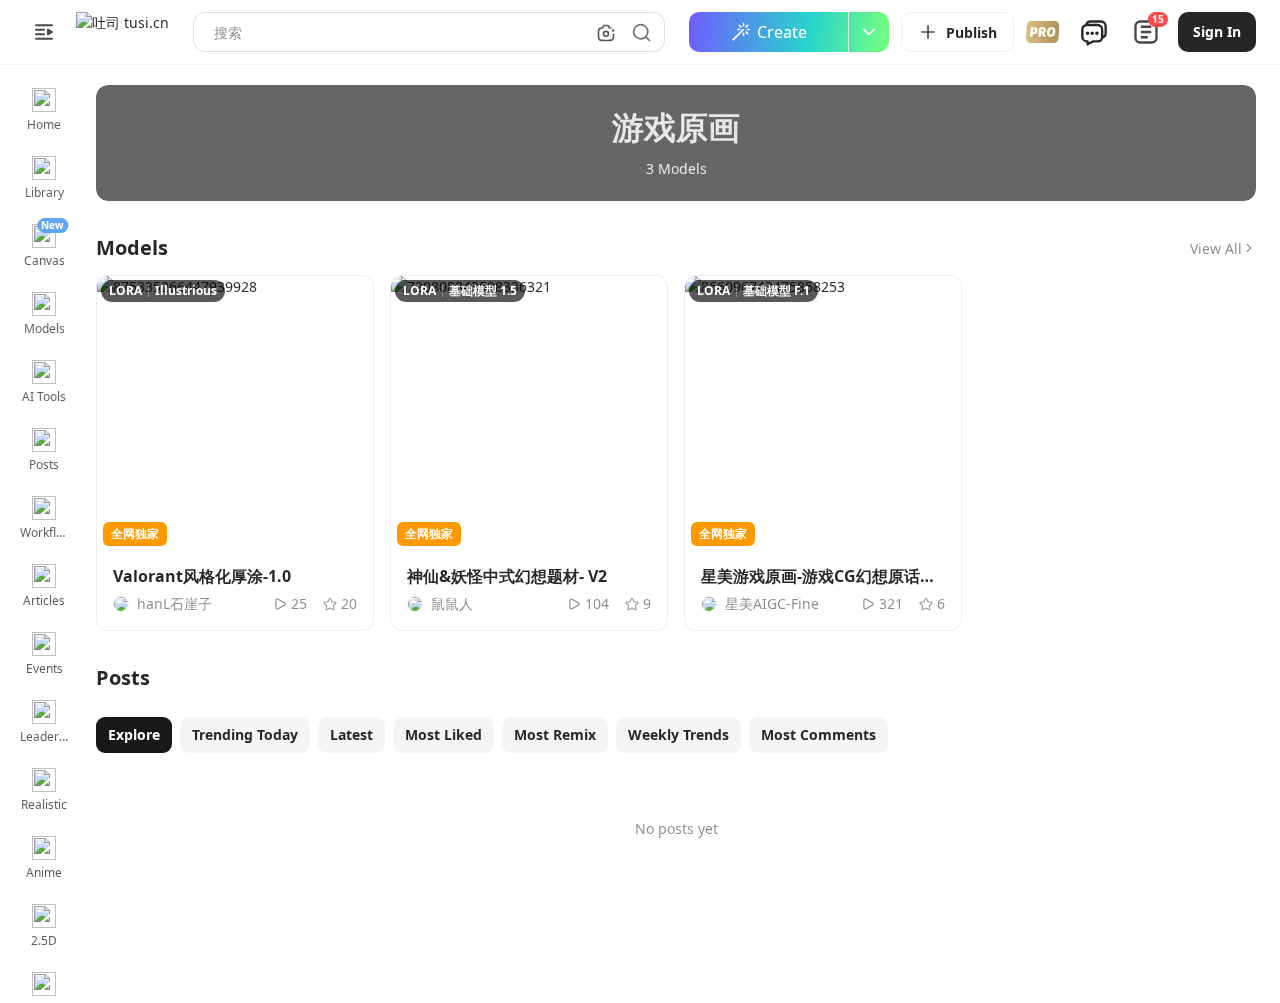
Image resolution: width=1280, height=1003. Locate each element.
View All (1216, 248)
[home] (122, 32)
